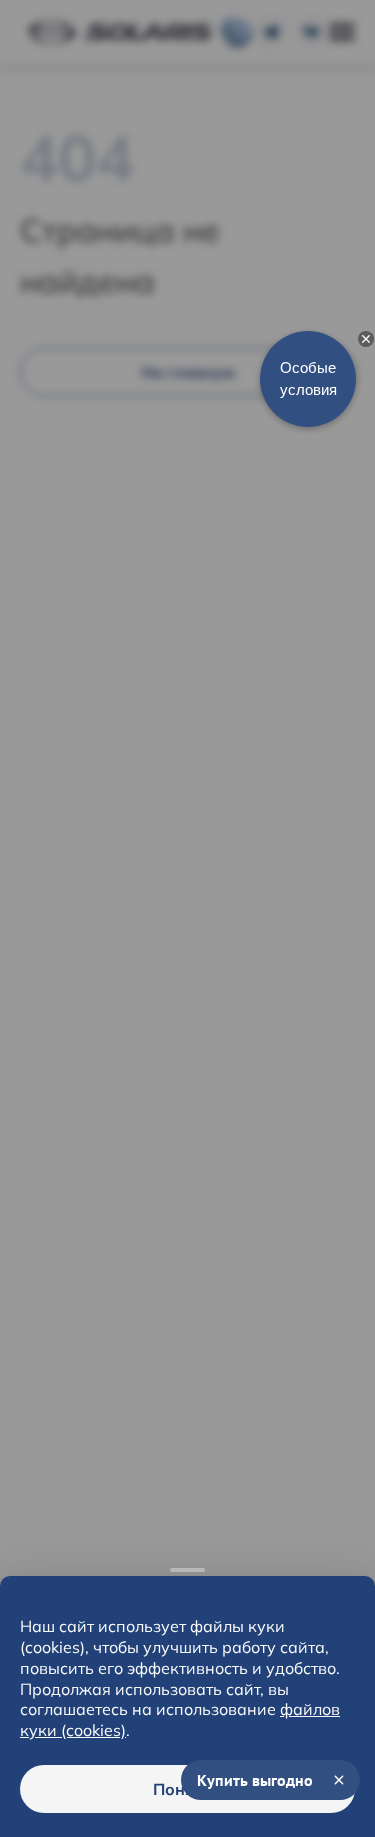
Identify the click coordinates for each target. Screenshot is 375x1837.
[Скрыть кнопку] (366, 339)
